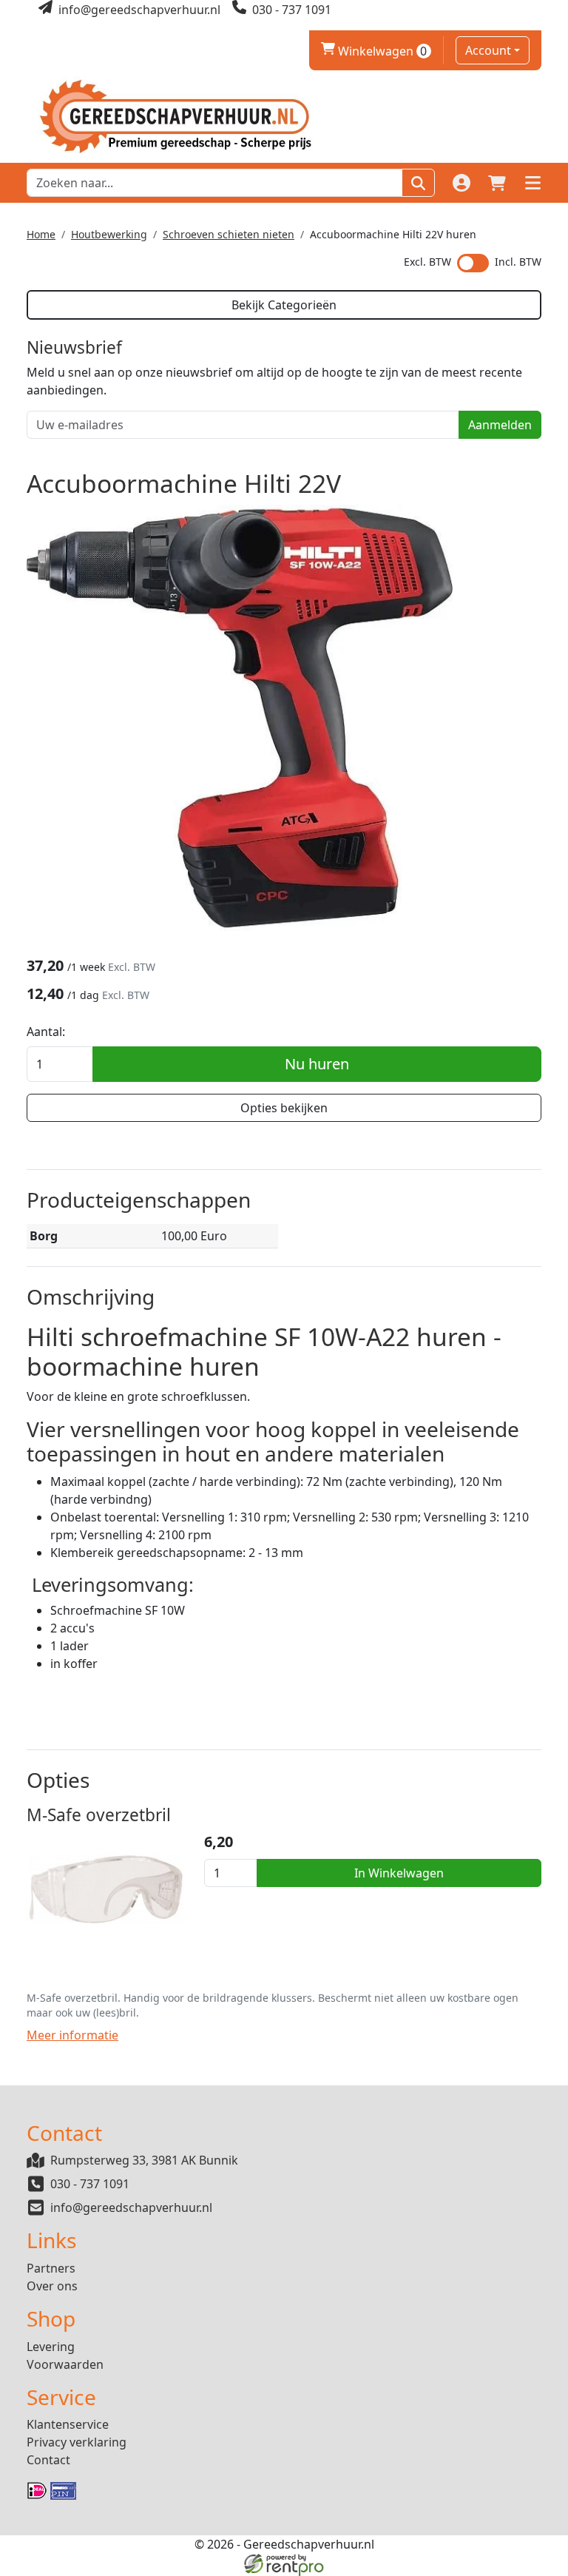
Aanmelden (500, 425)
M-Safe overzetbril (99, 1815)
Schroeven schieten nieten (229, 234)
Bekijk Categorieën (284, 305)
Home (41, 234)
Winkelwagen (374, 51)
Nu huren (317, 1064)
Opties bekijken (284, 1108)
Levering (51, 2347)
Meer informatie (72, 2035)
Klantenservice (68, 2424)
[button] (532, 183)
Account (488, 50)
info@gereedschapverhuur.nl (131, 2207)
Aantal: (46, 1032)
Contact (48, 2460)
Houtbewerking (109, 234)
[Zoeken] (418, 183)
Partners (51, 2268)
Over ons (52, 2286)
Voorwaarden (65, 2364)
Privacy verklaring (77, 2442)
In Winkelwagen (399, 1873)
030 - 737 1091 (90, 2184)
